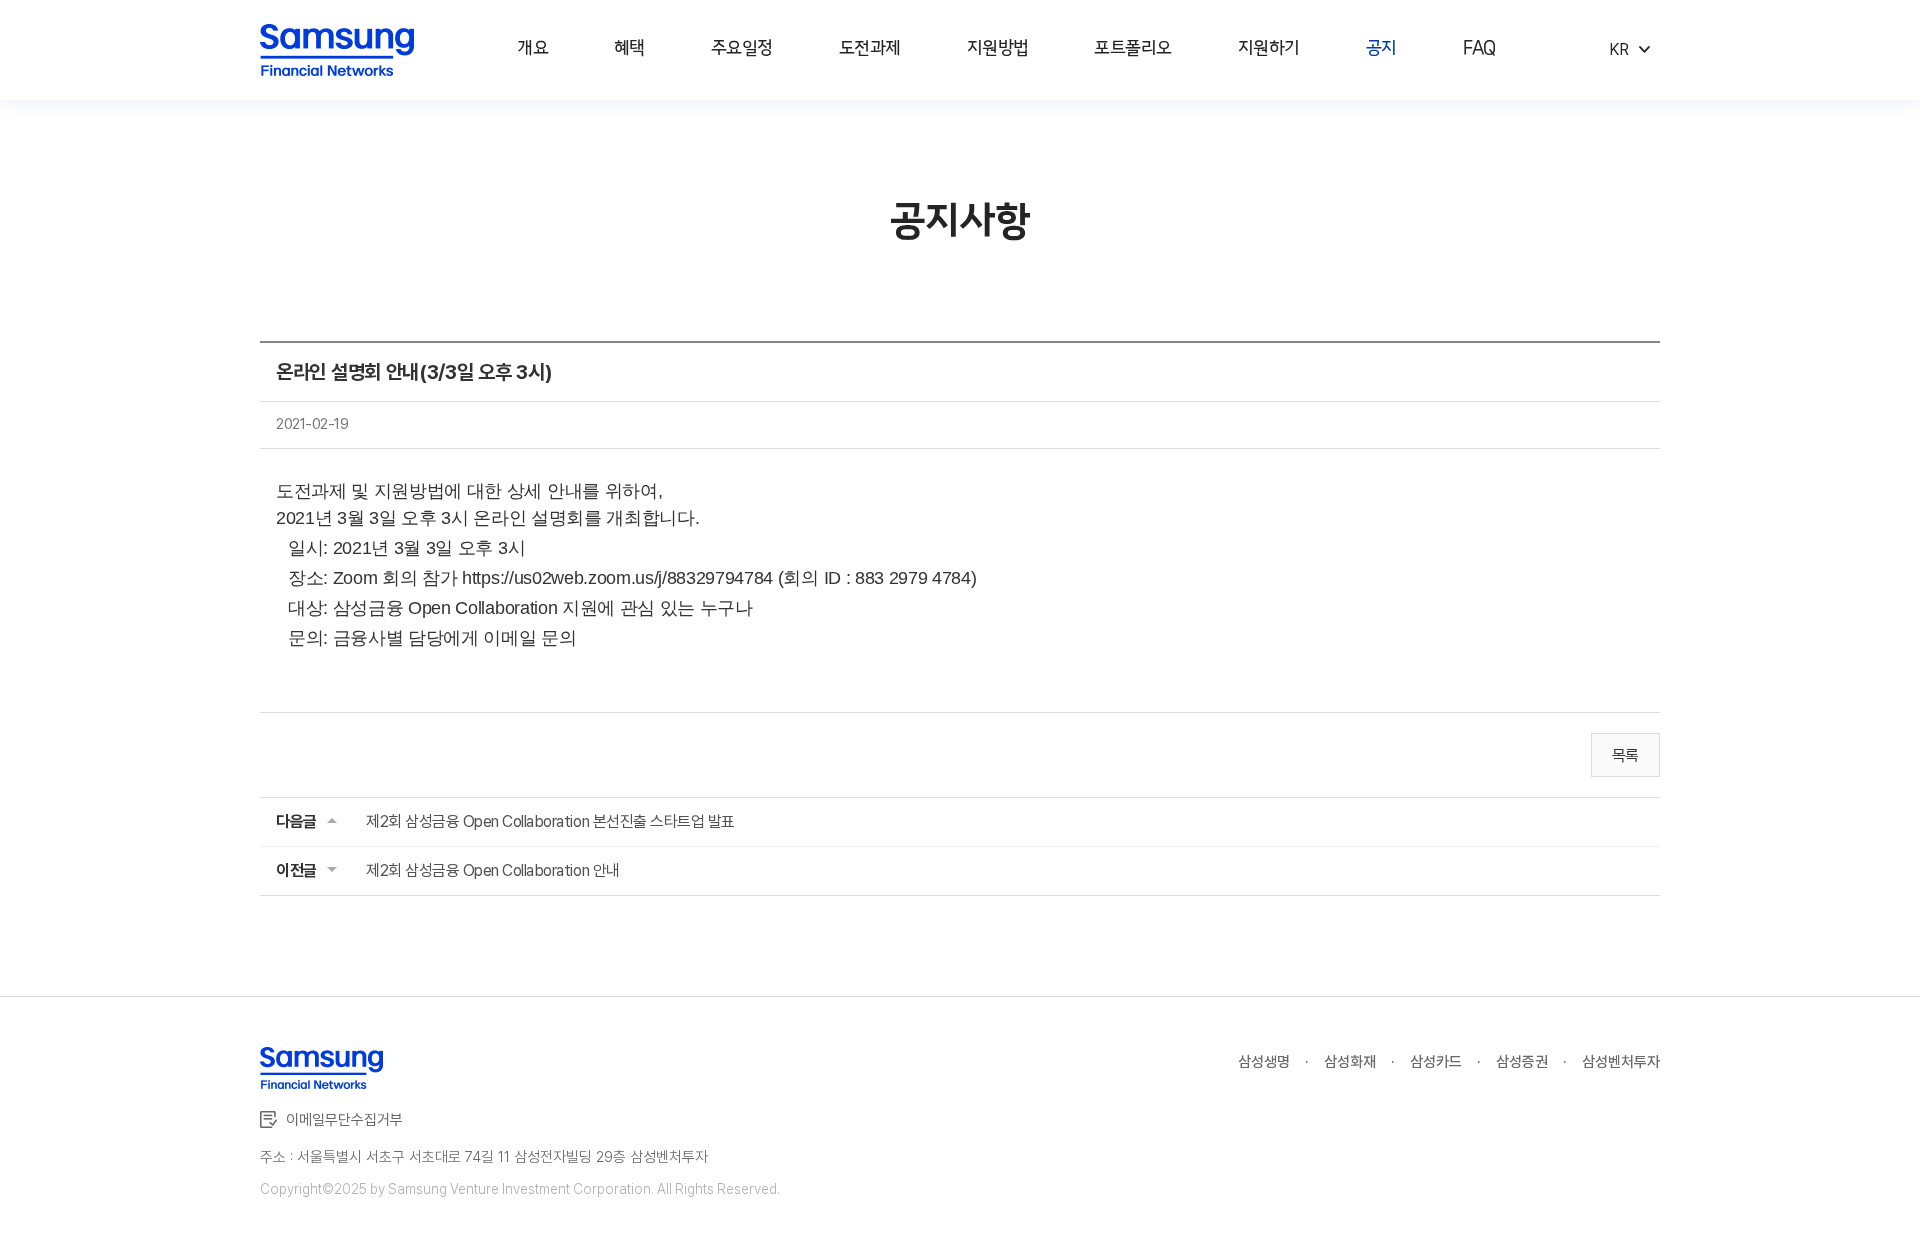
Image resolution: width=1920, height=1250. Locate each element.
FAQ (1479, 49)
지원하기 (1269, 49)
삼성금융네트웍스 (337, 50)
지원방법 (998, 49)
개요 (532, 49)
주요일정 (742, 49)
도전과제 (870, 49)
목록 (1625, 755)
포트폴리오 (1132, 49)
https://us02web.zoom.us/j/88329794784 (617, 578)
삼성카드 (1436, 1062)
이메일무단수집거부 (344, 1120)
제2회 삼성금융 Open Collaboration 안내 (493, 870)
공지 (1381, 49)
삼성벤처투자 (1621, 1062)
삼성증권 (1522, 1062)
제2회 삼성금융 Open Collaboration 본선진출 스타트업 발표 (550, 821)
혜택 (629, 49)
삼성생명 (1264, 1062)
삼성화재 (1350, 1062)
